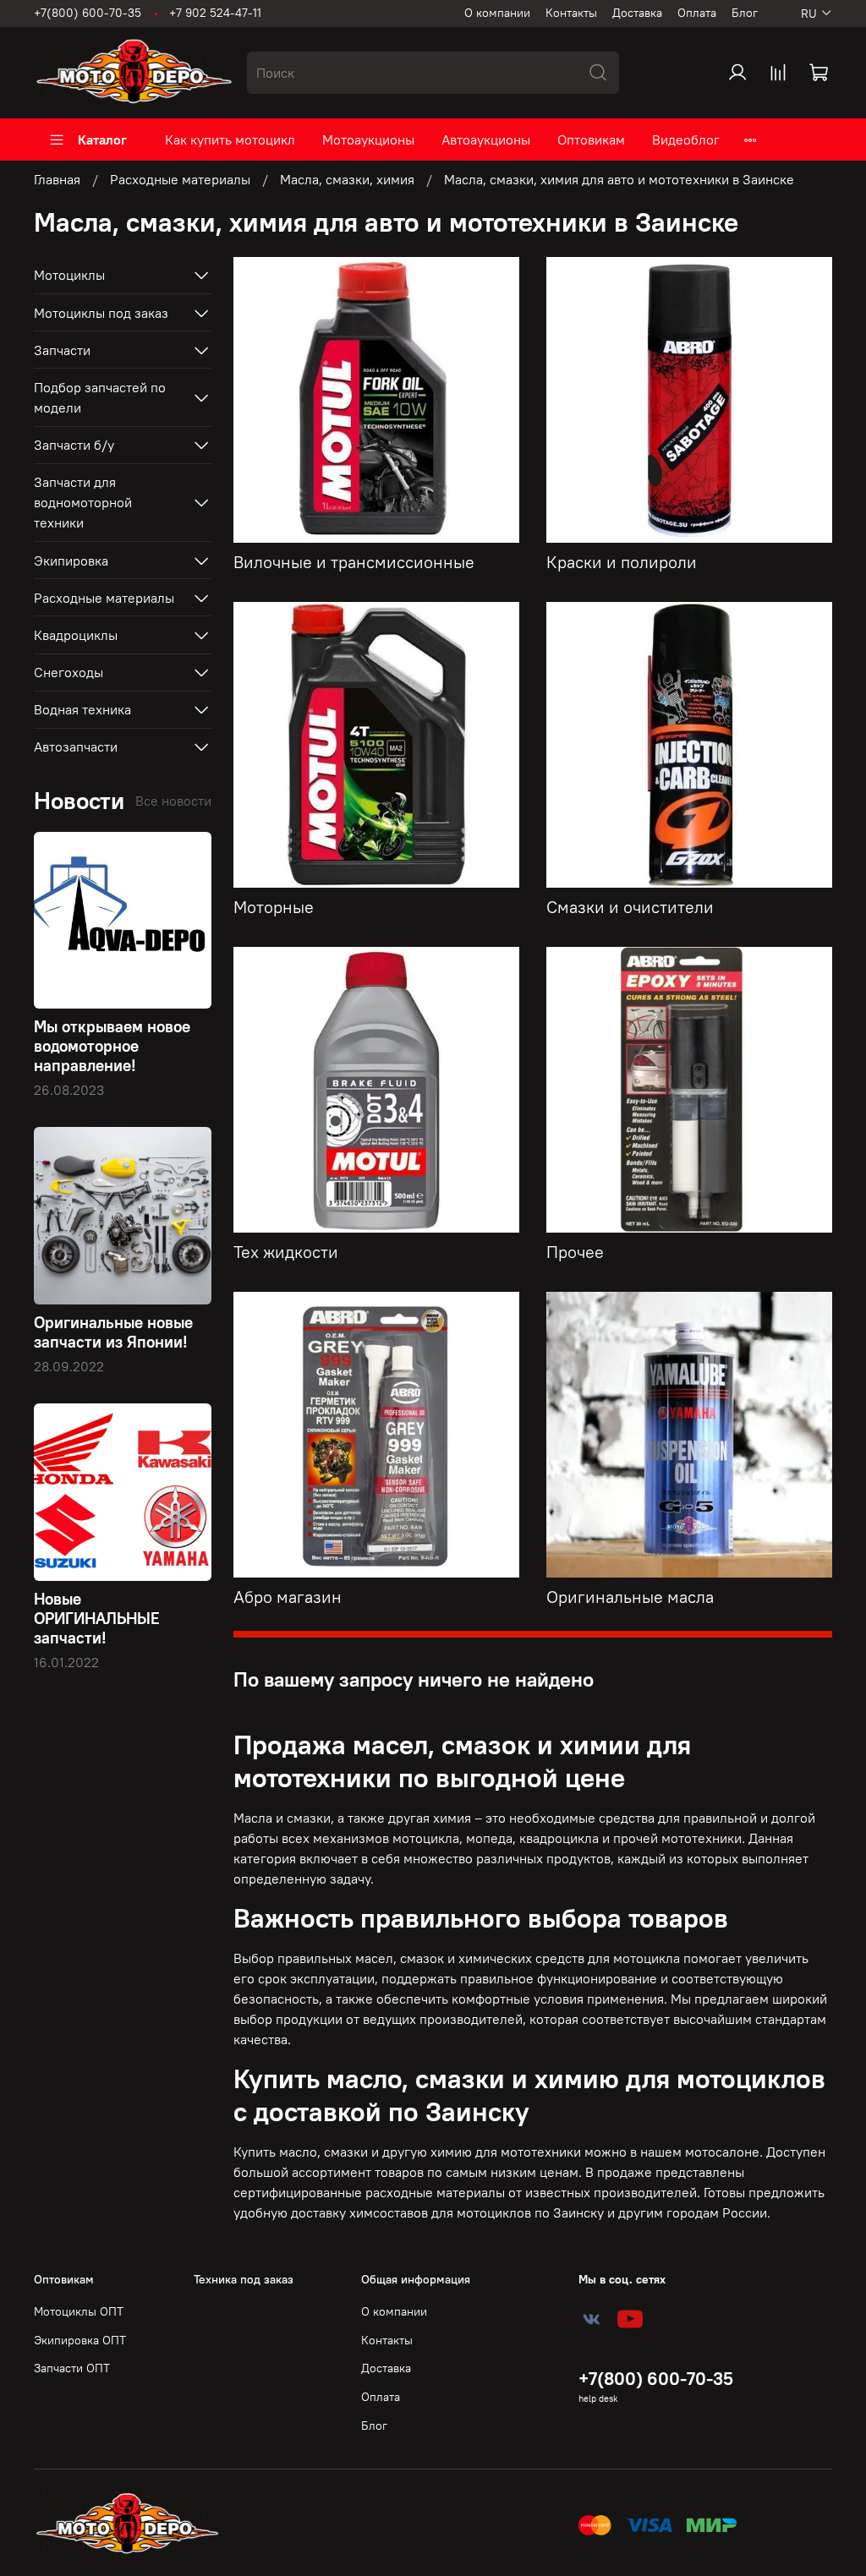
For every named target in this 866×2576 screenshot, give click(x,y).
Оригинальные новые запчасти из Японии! (113, 1332)
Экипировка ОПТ (80, 2340)
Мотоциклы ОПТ (79, 2311)
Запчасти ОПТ (72, 2368)
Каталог (102, 139)
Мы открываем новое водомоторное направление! (112, 1046)
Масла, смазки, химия (347, 179)
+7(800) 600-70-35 (88, 13)
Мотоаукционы (368, 139)
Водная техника (82, 709)
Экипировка (71, 561)
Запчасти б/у (74, 445)
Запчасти (62, 350)
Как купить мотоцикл (230, 139)
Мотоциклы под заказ (101, 313)
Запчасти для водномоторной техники (83, 502)
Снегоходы (69, 672)
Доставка (637, 13)
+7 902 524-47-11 (215, 13)
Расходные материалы (180, 179)
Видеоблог (686, 139)
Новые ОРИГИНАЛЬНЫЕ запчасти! (97, 1618)
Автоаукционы (486, 139)
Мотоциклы (69, 275)
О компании (497, 13)
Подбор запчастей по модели (100, 397)
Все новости (173, 801)
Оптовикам (591, 139)
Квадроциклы (76, 635)
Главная (57, 179)
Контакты (571, 13)
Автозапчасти (76, 747)
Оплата (697, 13)
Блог (745, 13)
